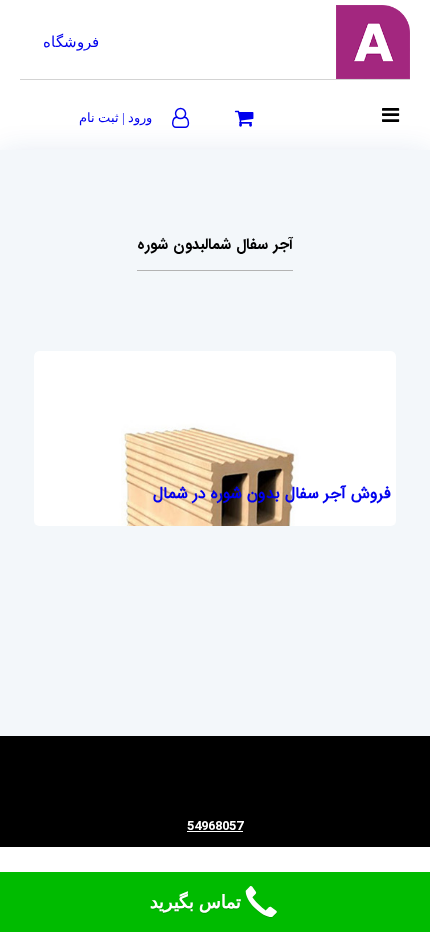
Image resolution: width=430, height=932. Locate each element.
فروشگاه (71, 42)
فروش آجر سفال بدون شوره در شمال (272, 493)
